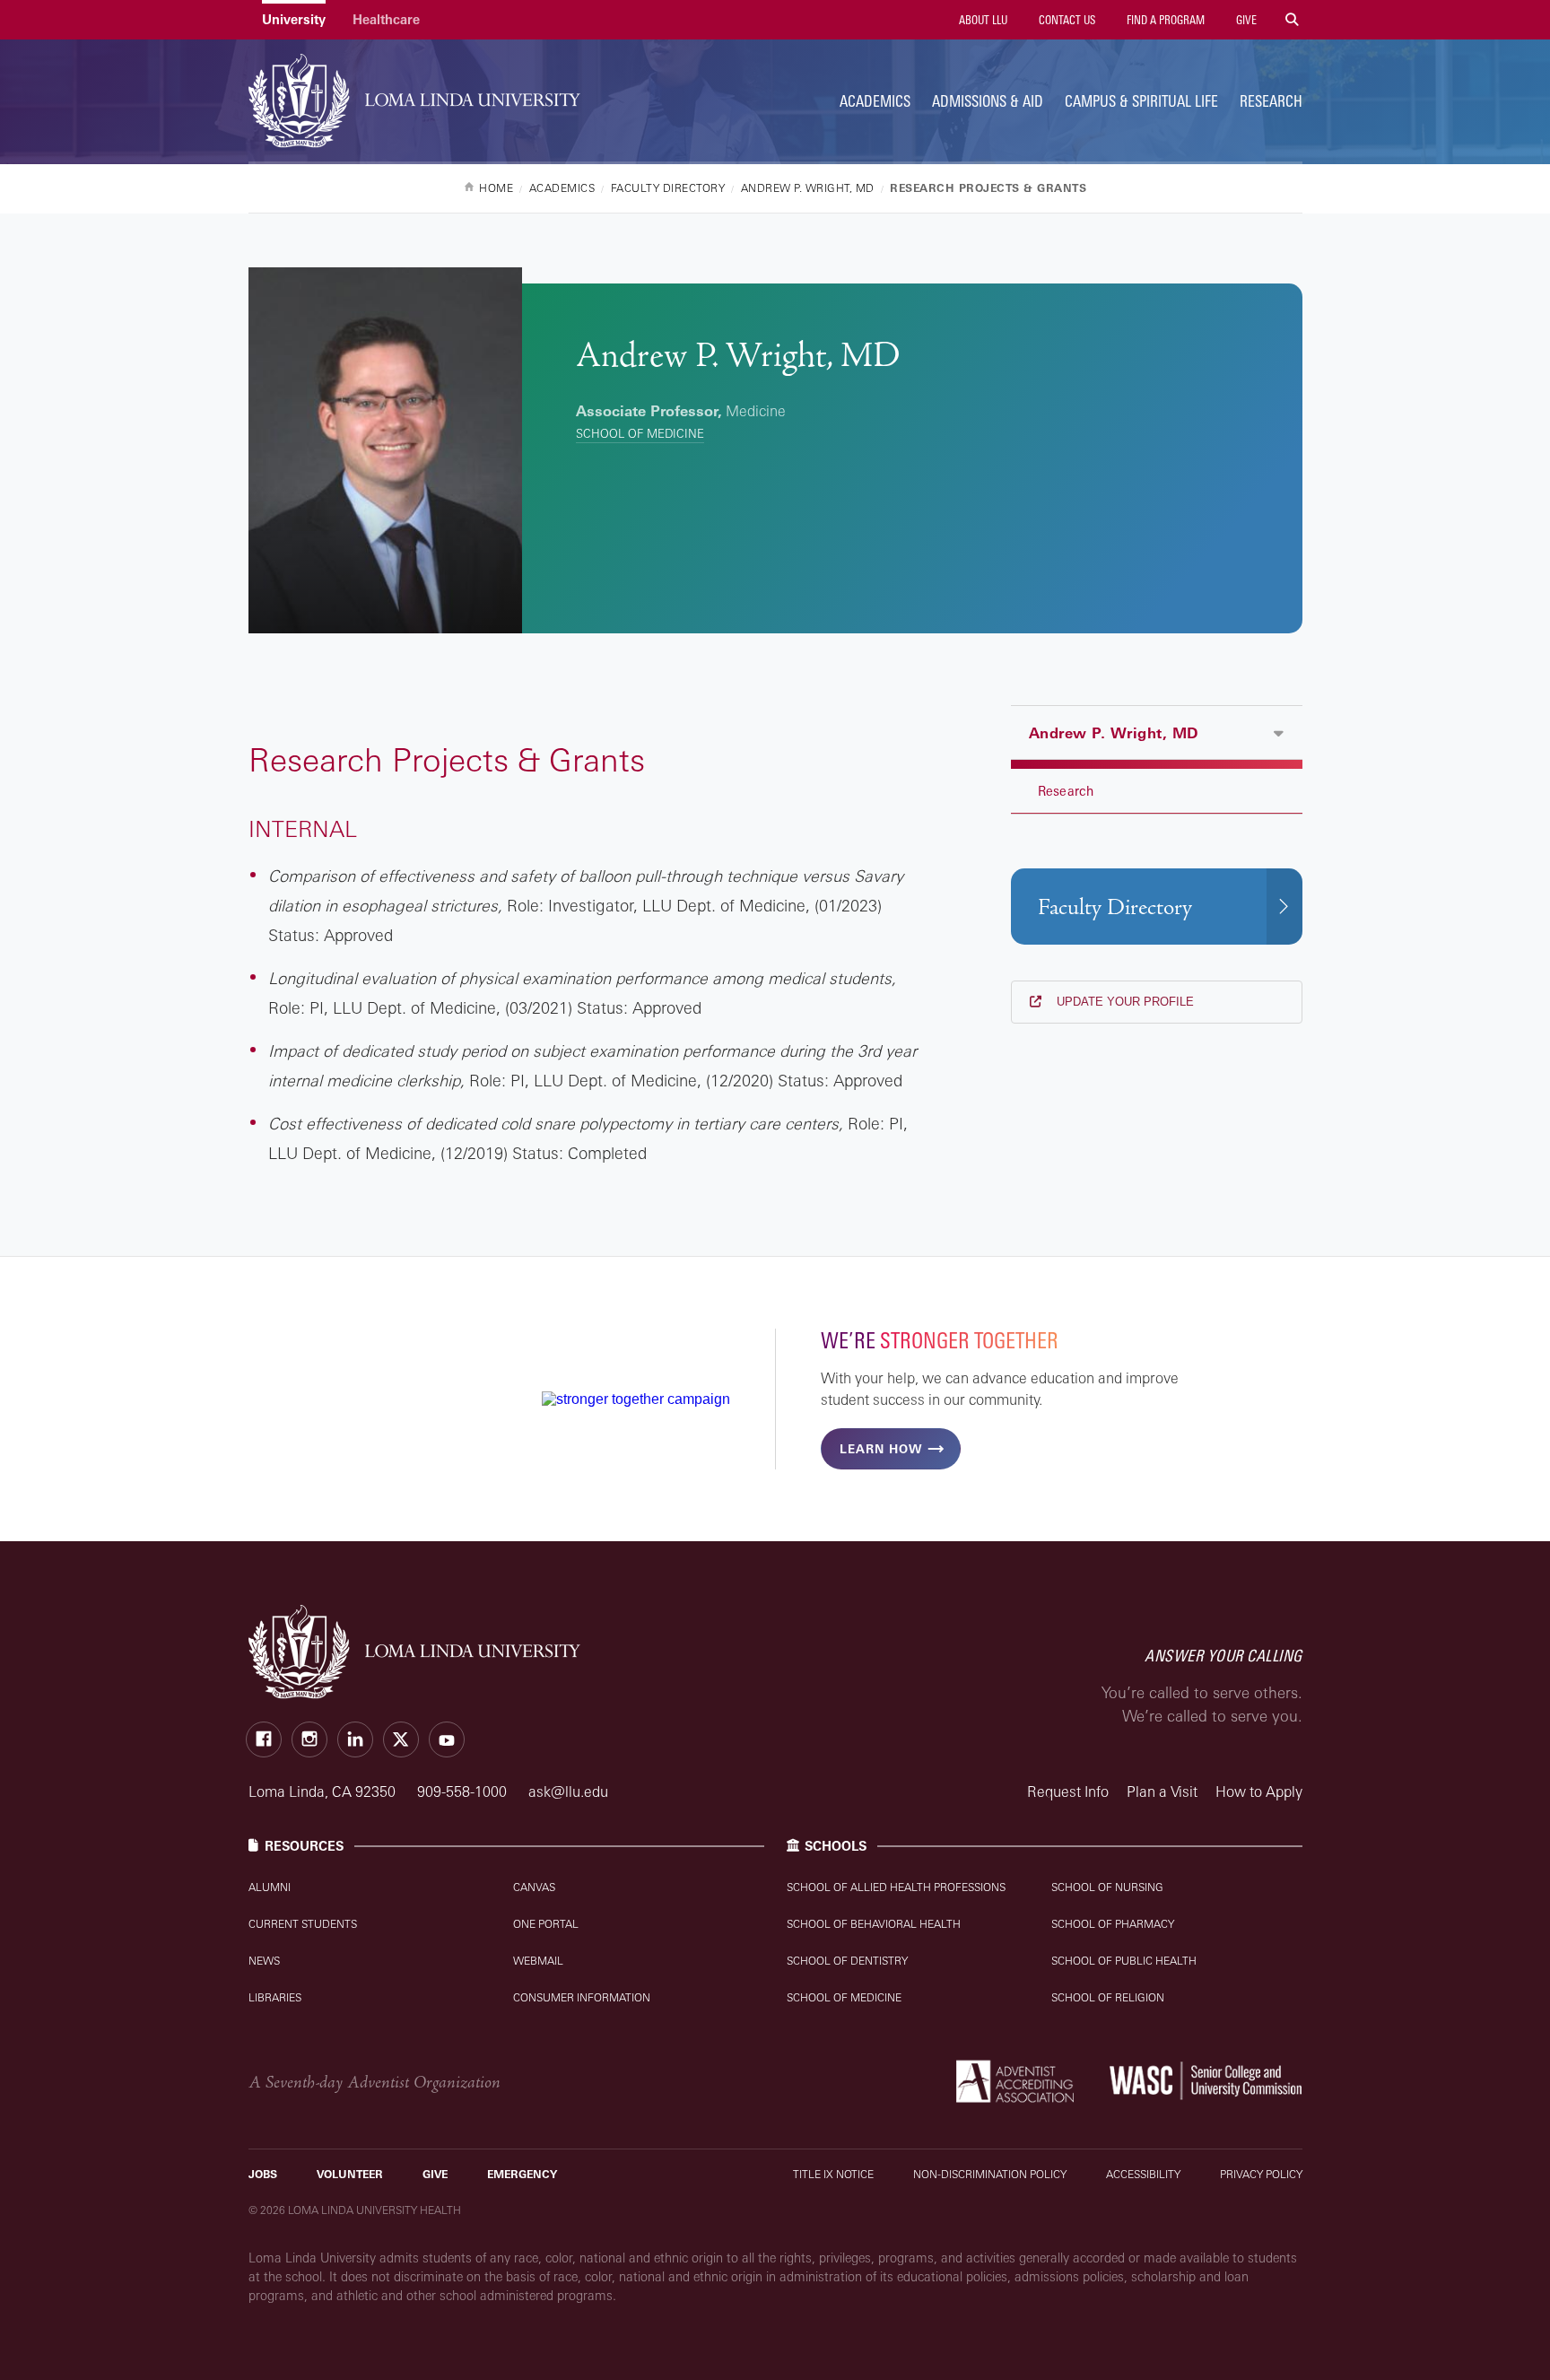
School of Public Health (1124, 1961)
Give (1245, 20)
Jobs (263, 2174)
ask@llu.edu (568, 1792)
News (264, 1961)
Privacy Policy (1261, 2174)
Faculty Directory (1115, 907)
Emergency (522, 2174)
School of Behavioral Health (874, 1924)
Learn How (881, 1449)
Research (1271, 101)
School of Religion (1108, 1997)
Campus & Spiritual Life (1141, 101)
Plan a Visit (1162, 1792)
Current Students (303, 1924)
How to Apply (1259, 1792)
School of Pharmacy (1113, 1924)
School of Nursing (1107, 1887)
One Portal (546, 1924)
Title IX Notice (833, 2174)
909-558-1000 (464, 1792)
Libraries (275, 1997)
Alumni (270, 1887)
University (294, 19)
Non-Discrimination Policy (990, 2174)
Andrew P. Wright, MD (1114, 733)
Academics (875, 101)
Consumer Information (582, 1997)
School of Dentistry (847, 1961)
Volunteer (350, 2174)
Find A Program (1164, 20)
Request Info (1068, 1792)
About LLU (982, 20)
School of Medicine (640, 433)
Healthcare (386, 19)
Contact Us (1066, 20)
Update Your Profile (1123, 1002)
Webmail (538, 1961)
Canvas (534, 1887)
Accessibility (1143, 2174)
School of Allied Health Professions (896, 1887)
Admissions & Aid (988, 101)
